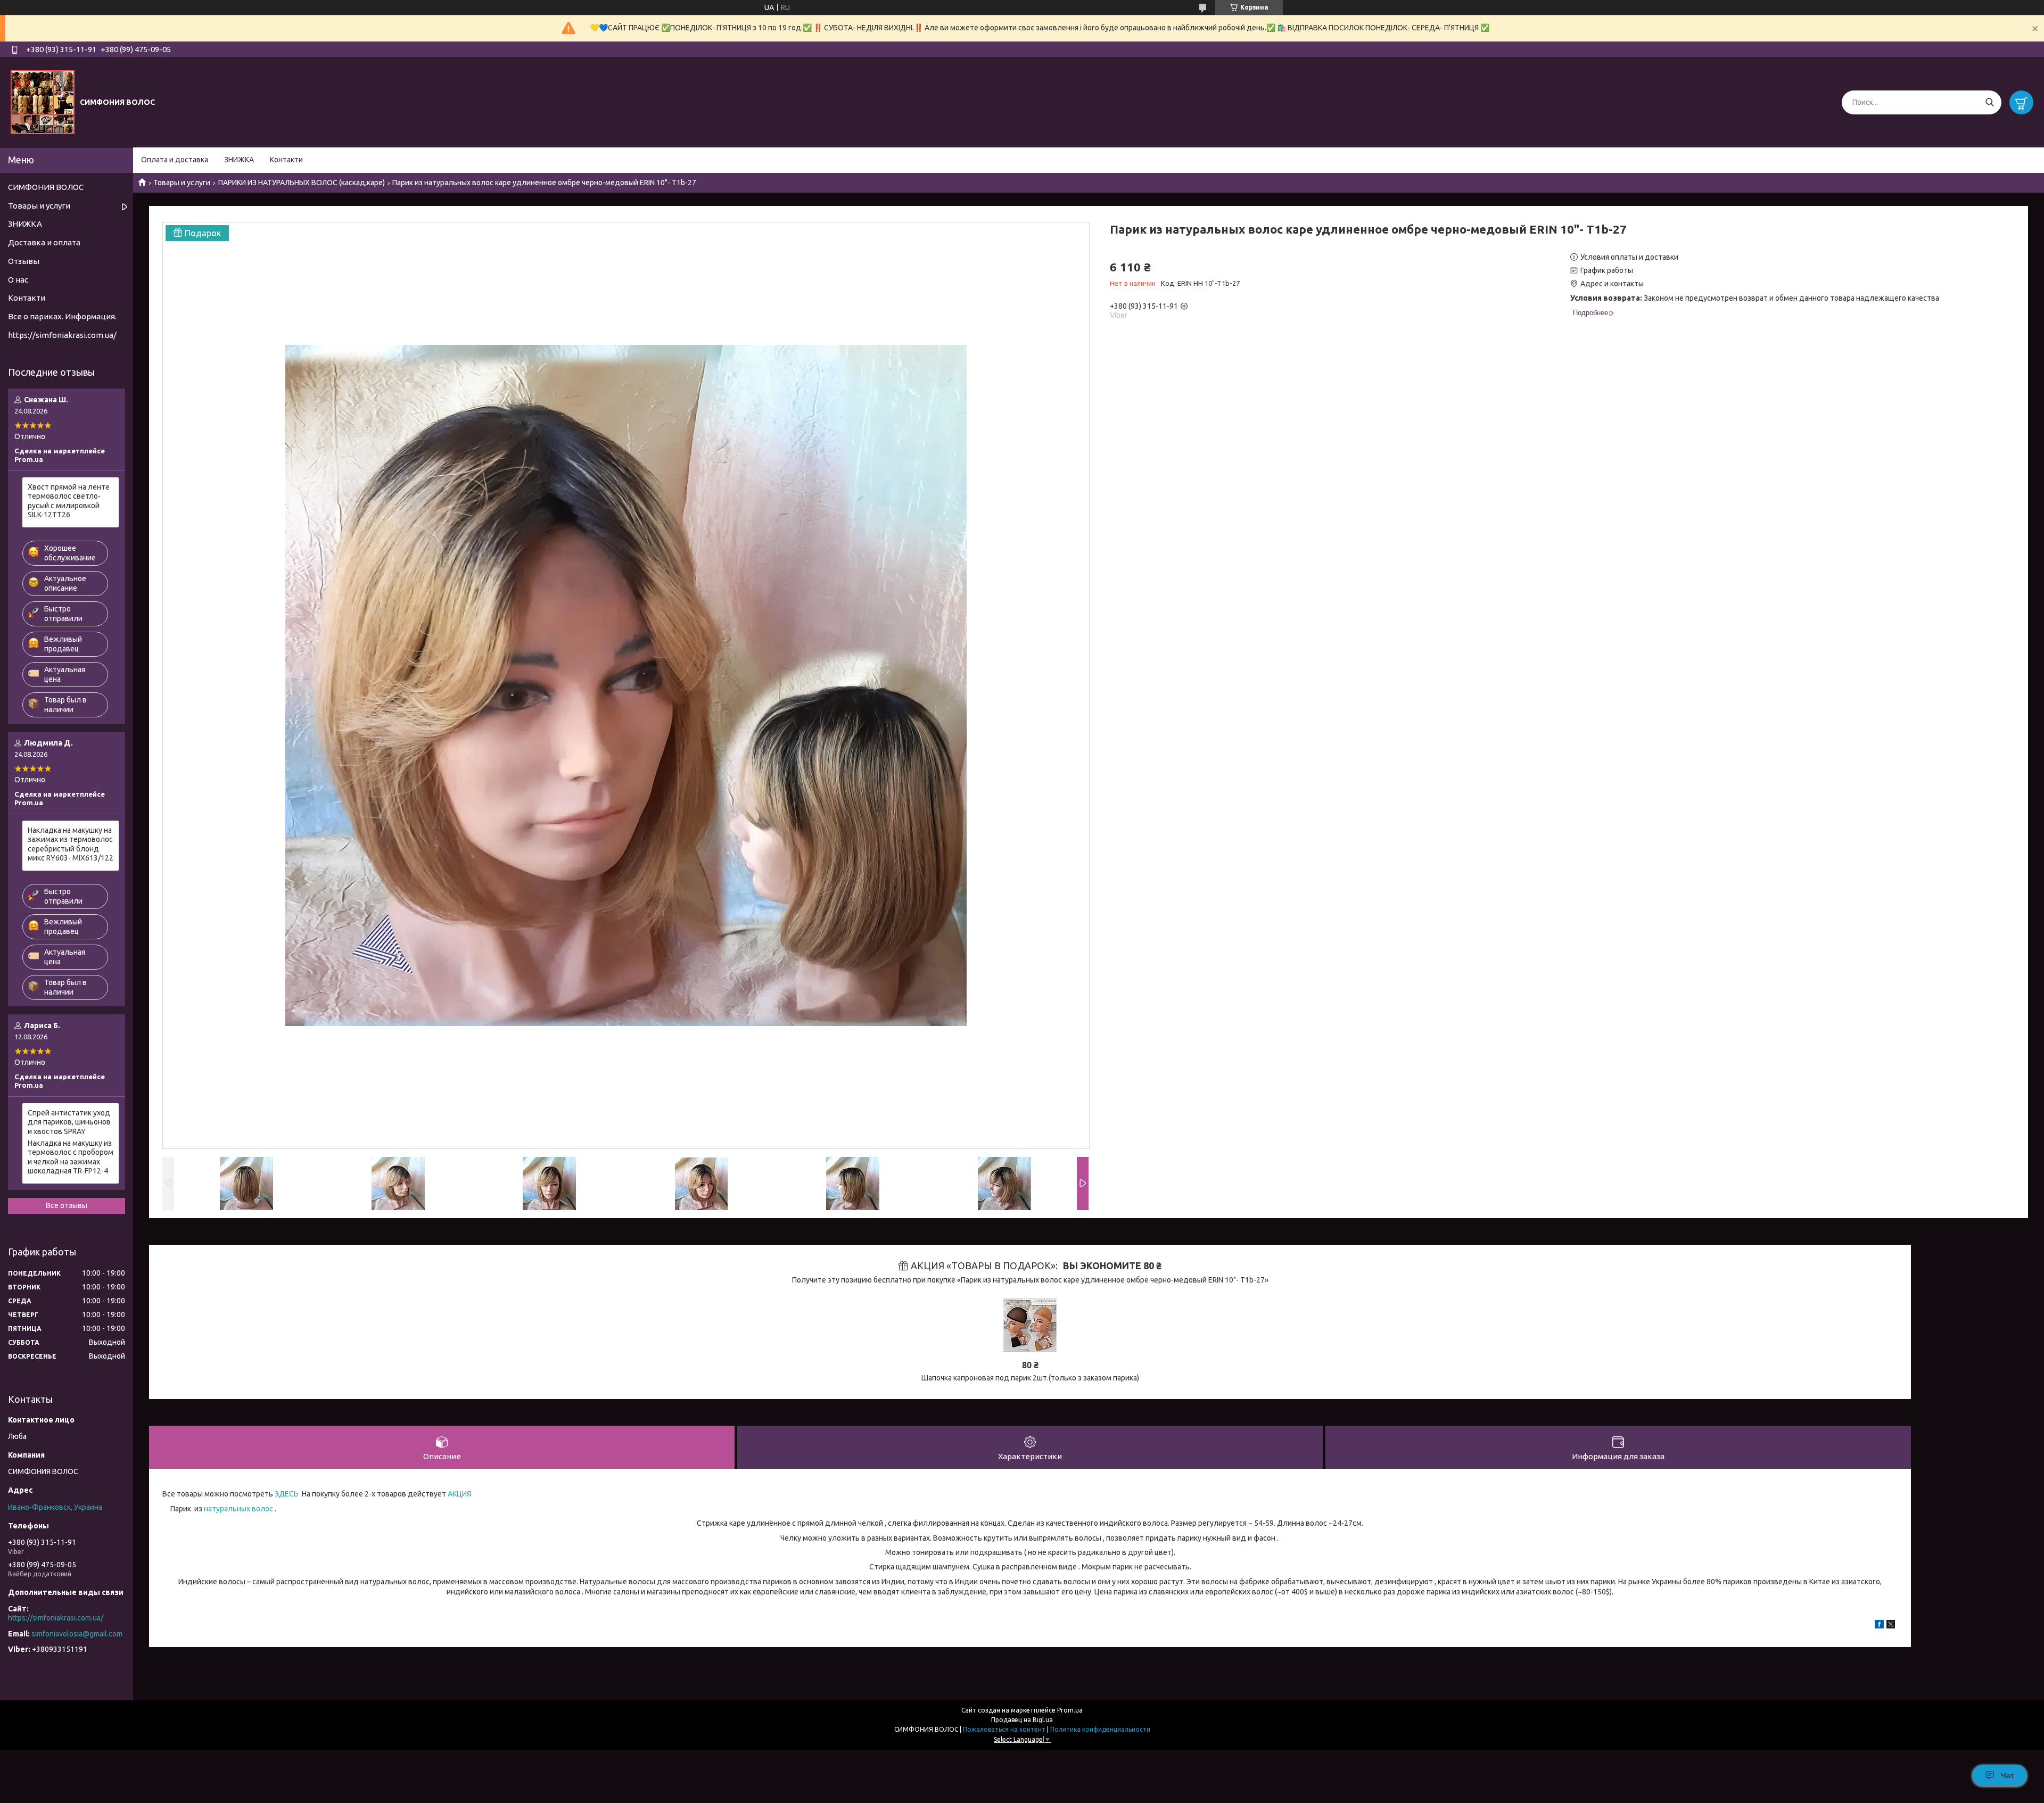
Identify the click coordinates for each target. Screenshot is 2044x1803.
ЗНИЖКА (239, 160)
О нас (18, 280)
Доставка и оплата (44, 242)
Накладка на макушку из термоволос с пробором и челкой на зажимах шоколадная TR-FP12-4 (71, 1157)
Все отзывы (67, 1205)
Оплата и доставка (175, 160)
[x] (1891, 1626)
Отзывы (24, 261)
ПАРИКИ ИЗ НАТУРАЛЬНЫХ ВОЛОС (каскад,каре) (302, 183)
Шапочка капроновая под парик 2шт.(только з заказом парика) (1030, 1378)
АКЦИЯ (459, 1494)
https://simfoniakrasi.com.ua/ (62, 335)
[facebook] (1879, 1626)
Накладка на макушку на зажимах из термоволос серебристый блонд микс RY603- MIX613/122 (71, 844)
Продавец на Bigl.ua (1022, 1720)
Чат (2008, 1775)
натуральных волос (238, 1509)
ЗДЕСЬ (286, 1494)
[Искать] (1989, 102)
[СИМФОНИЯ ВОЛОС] (43, 102)
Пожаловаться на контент (1004, 1729)
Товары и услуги (182, 183)
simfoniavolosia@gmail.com (77, 1634)
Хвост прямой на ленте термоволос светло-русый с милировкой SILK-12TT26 (69, 501)
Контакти (286, 160)
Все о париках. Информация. (62, 316)
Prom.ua (1070, 1710)
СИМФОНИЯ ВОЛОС (46, 187)
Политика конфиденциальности (1100, 1729)
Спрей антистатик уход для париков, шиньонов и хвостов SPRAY (69, 1122)
